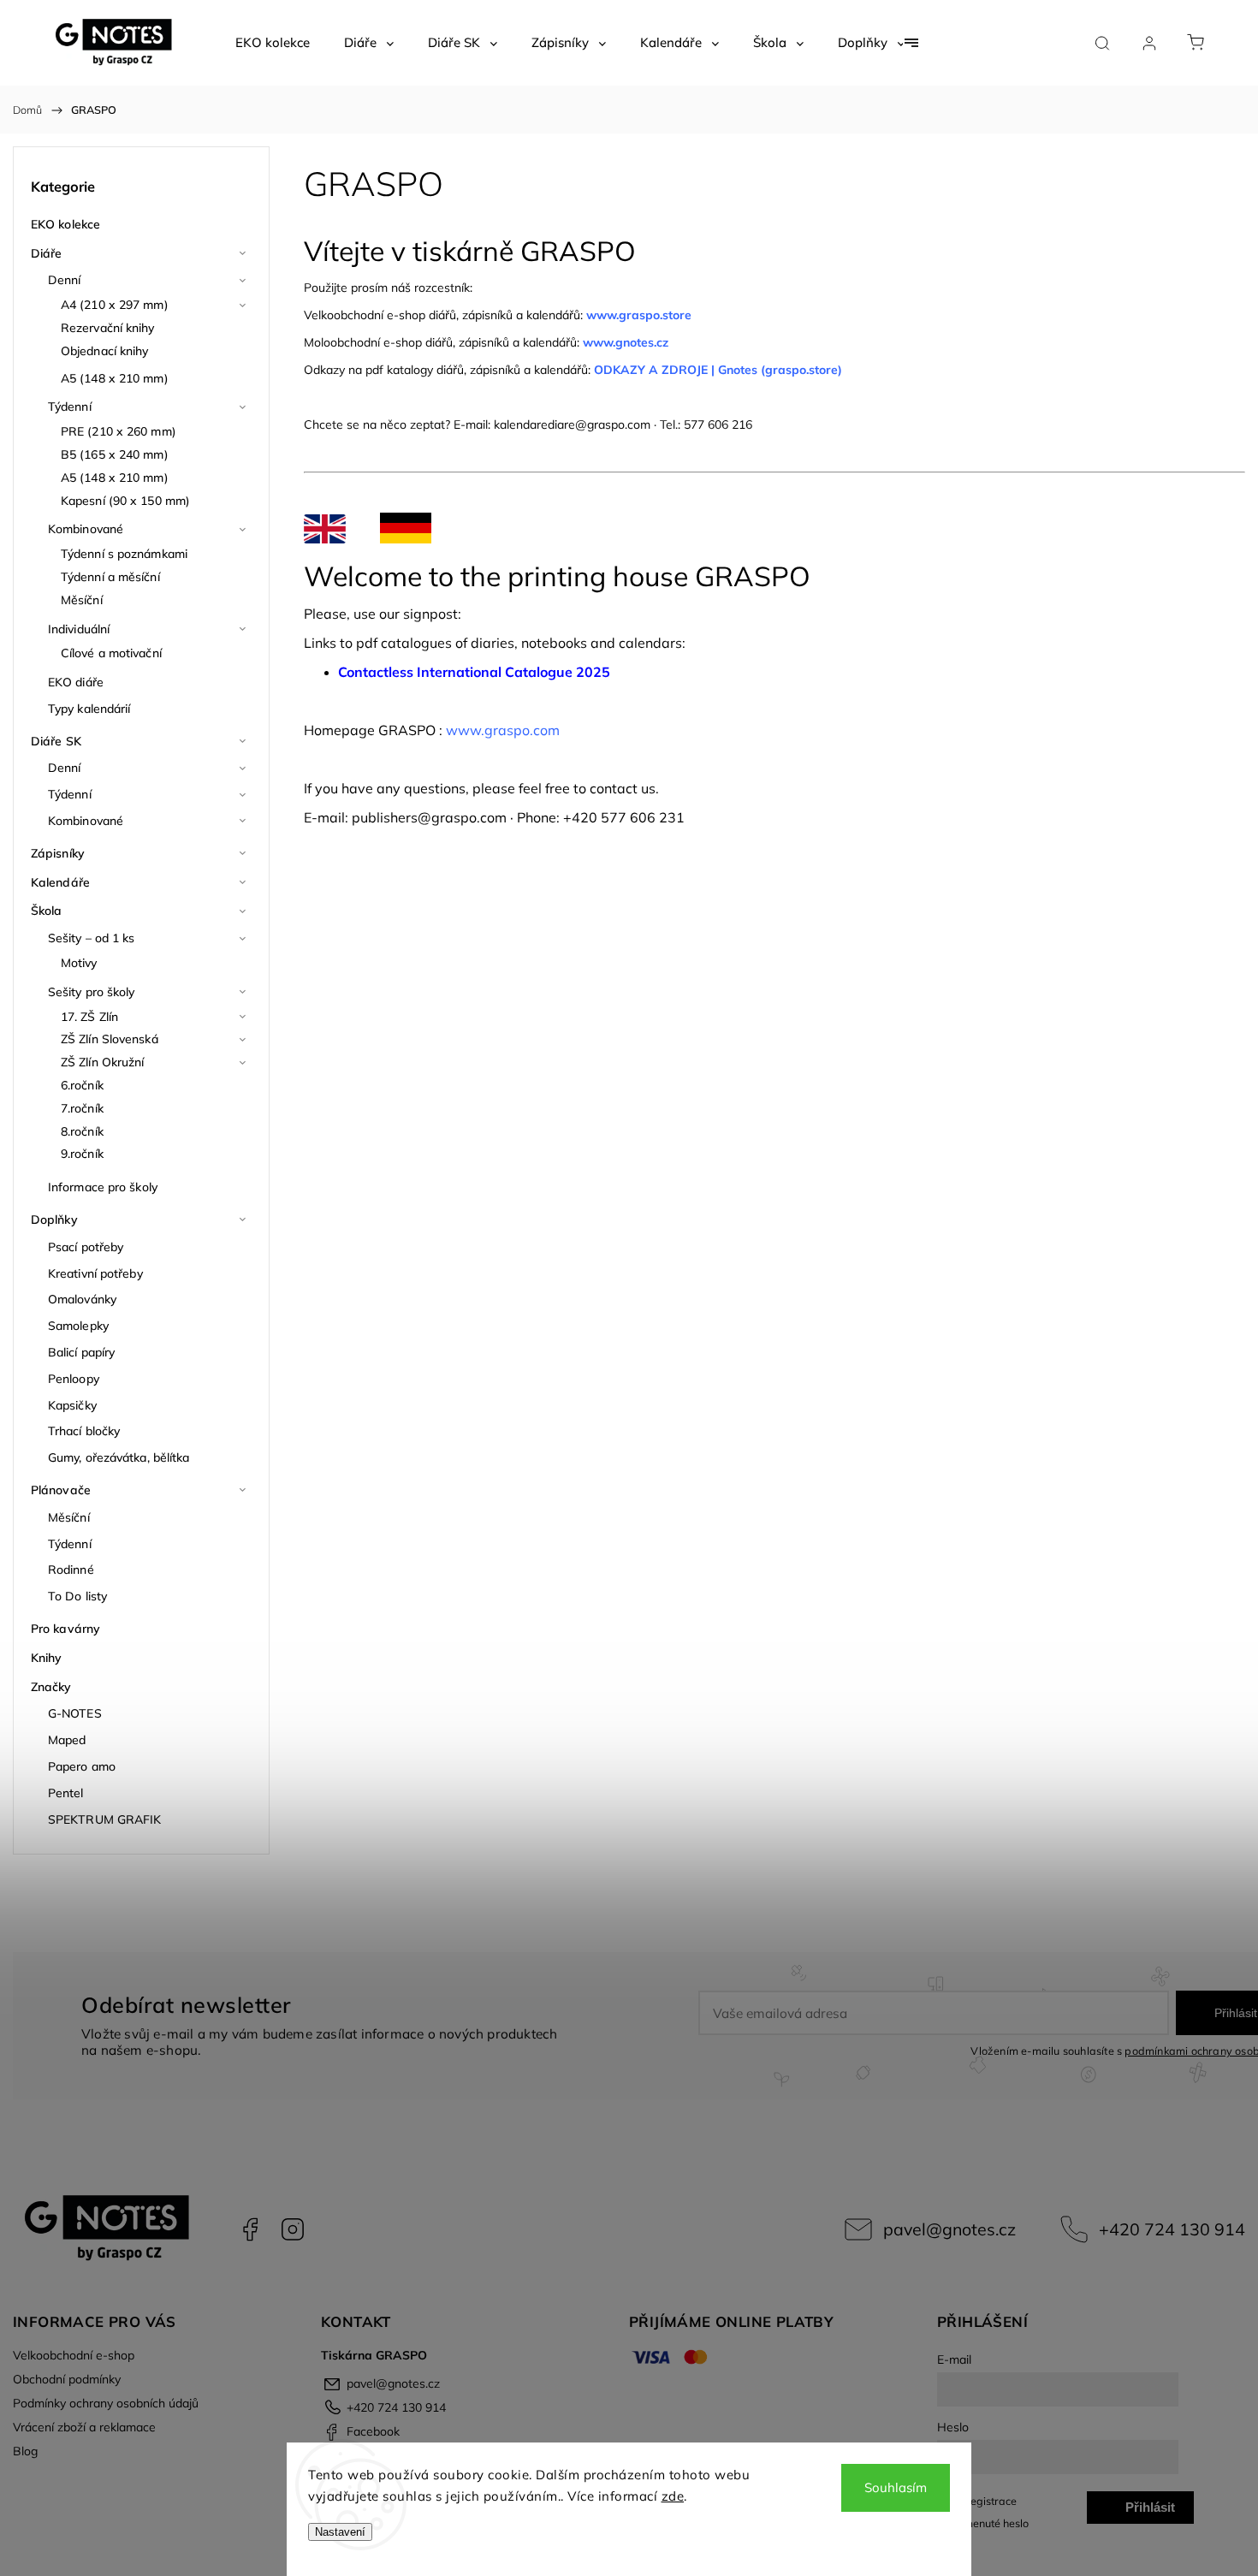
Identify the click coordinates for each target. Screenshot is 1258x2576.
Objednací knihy (105, 351)
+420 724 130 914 (1172, 2229)
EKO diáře (76, 682)
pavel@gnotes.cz (949, 2229)
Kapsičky (72, 1405)
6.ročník (82, 1085)
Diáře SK (56, 741)
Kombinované (86, 529)
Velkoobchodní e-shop (74, 2355)
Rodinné (71, 1570)
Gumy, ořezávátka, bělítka (119, 1457)
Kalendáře (60, 882)
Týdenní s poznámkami (124, 554)
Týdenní (70, 407)
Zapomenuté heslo (983, 2523)
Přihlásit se (1150, 2512)
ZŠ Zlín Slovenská (110, 1039)
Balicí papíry (81, 1352)
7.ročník (82, 1108)
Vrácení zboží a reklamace (84, 2427)
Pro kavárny (65, 1629)
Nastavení (340, 2532)
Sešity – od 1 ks (92, 938)
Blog (25, 2451)
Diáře (47, 253)
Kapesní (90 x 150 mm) (125, 501)
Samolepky (78, 1326)
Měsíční (82, 600)
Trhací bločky (84, 1431)
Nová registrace (977, 2501)
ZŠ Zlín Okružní (103, 1062)
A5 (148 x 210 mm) (115, 378)
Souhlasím (896, 2487)
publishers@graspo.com (429, 817)
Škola (47, 911)
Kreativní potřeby (95, 1273)
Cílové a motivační (111, 653)
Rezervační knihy (108, 328)
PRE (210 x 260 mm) (119, 431)
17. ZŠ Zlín (89, 1017)
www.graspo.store (639, 315)
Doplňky (54, 1220)
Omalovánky (82, 1299)
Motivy (79, 963)
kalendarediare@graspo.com (572, 424)
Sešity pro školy (92, 992)
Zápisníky (58, 853)
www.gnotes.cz (627, 342)
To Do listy (77, 1596)
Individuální (79, 629)
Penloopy (74, 1379)
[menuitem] (273, 43)
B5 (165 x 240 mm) (115, 454)
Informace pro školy (103, 1187)
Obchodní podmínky (67, 2379)
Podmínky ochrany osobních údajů (106, 2403)
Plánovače (61, 1490)
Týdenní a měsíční (110, 577)
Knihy (47, 1658)
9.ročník (82, 1154)
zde (673, 2496)
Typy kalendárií (89, 709)
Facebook (250, 2229)
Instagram (293, 2229)
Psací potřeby (86, 1247)
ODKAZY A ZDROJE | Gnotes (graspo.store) (718, 370)
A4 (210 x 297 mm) (115, 305)
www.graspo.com (503, 730)
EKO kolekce (65, 224)
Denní (65, 280)
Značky (51, 1687)
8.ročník (82, 1131)
